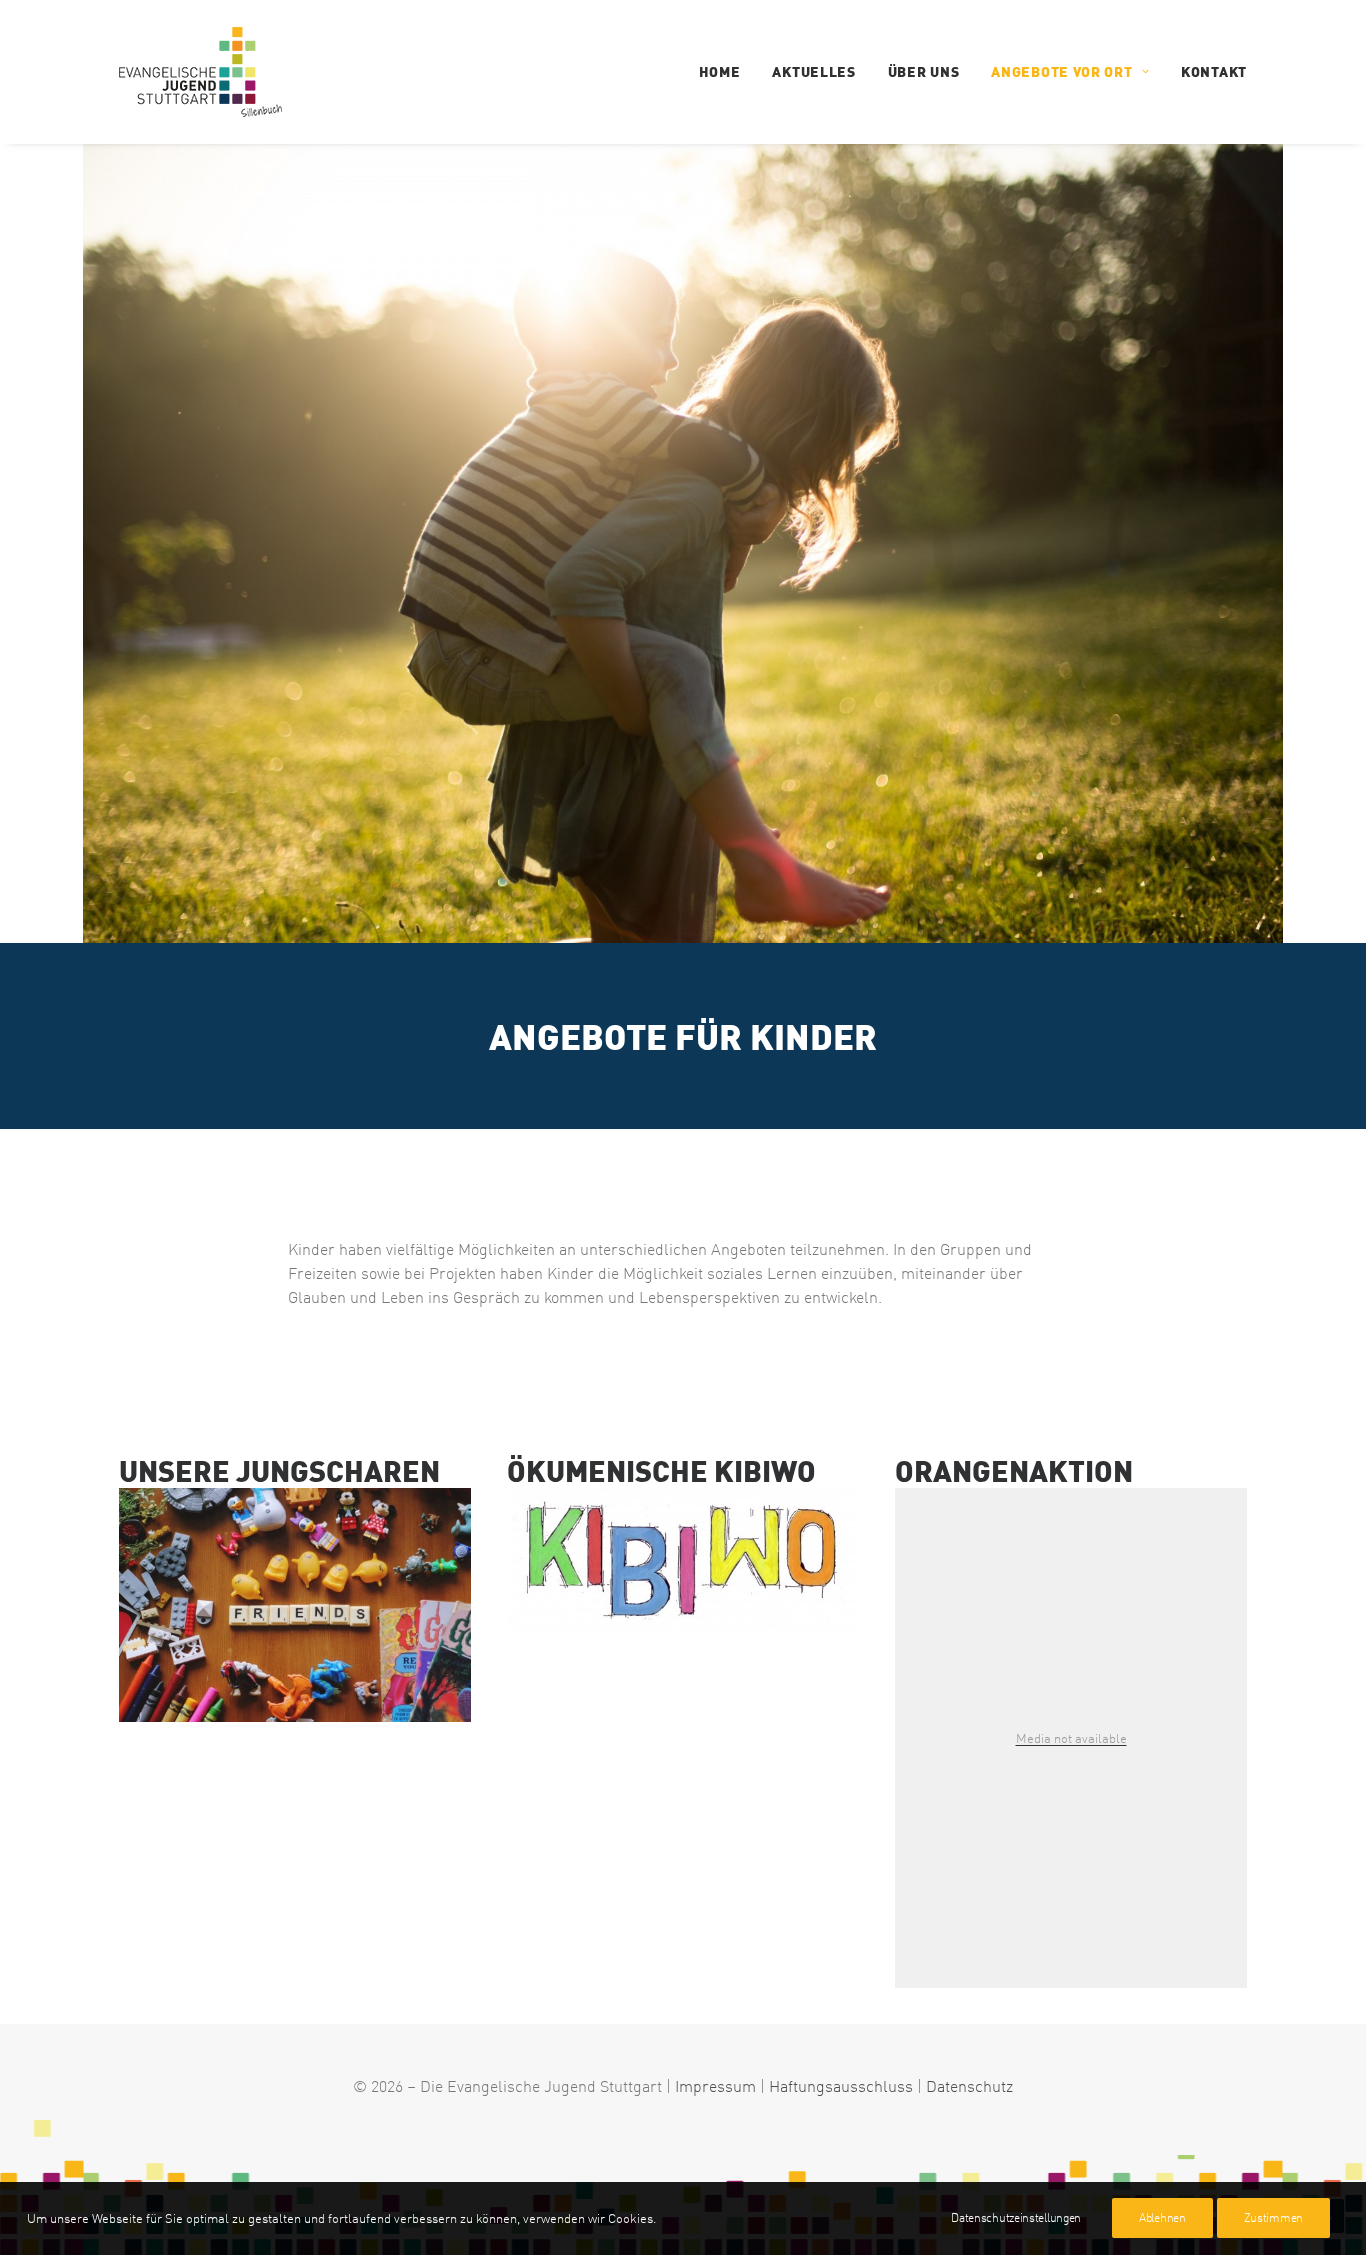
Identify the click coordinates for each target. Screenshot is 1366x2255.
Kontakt (1214, 71)
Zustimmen (1273, 2217)
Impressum (715, 2086)
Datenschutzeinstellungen (1016, 2217)
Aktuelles (813, 71)
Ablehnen (1162, 2217)
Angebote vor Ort (1061, 71)
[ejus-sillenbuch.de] (295, 1605)
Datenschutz (969, 2086)
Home (720, 71)
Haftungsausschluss (841, 2086)
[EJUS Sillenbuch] (200, 72)
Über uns (924, 71)
